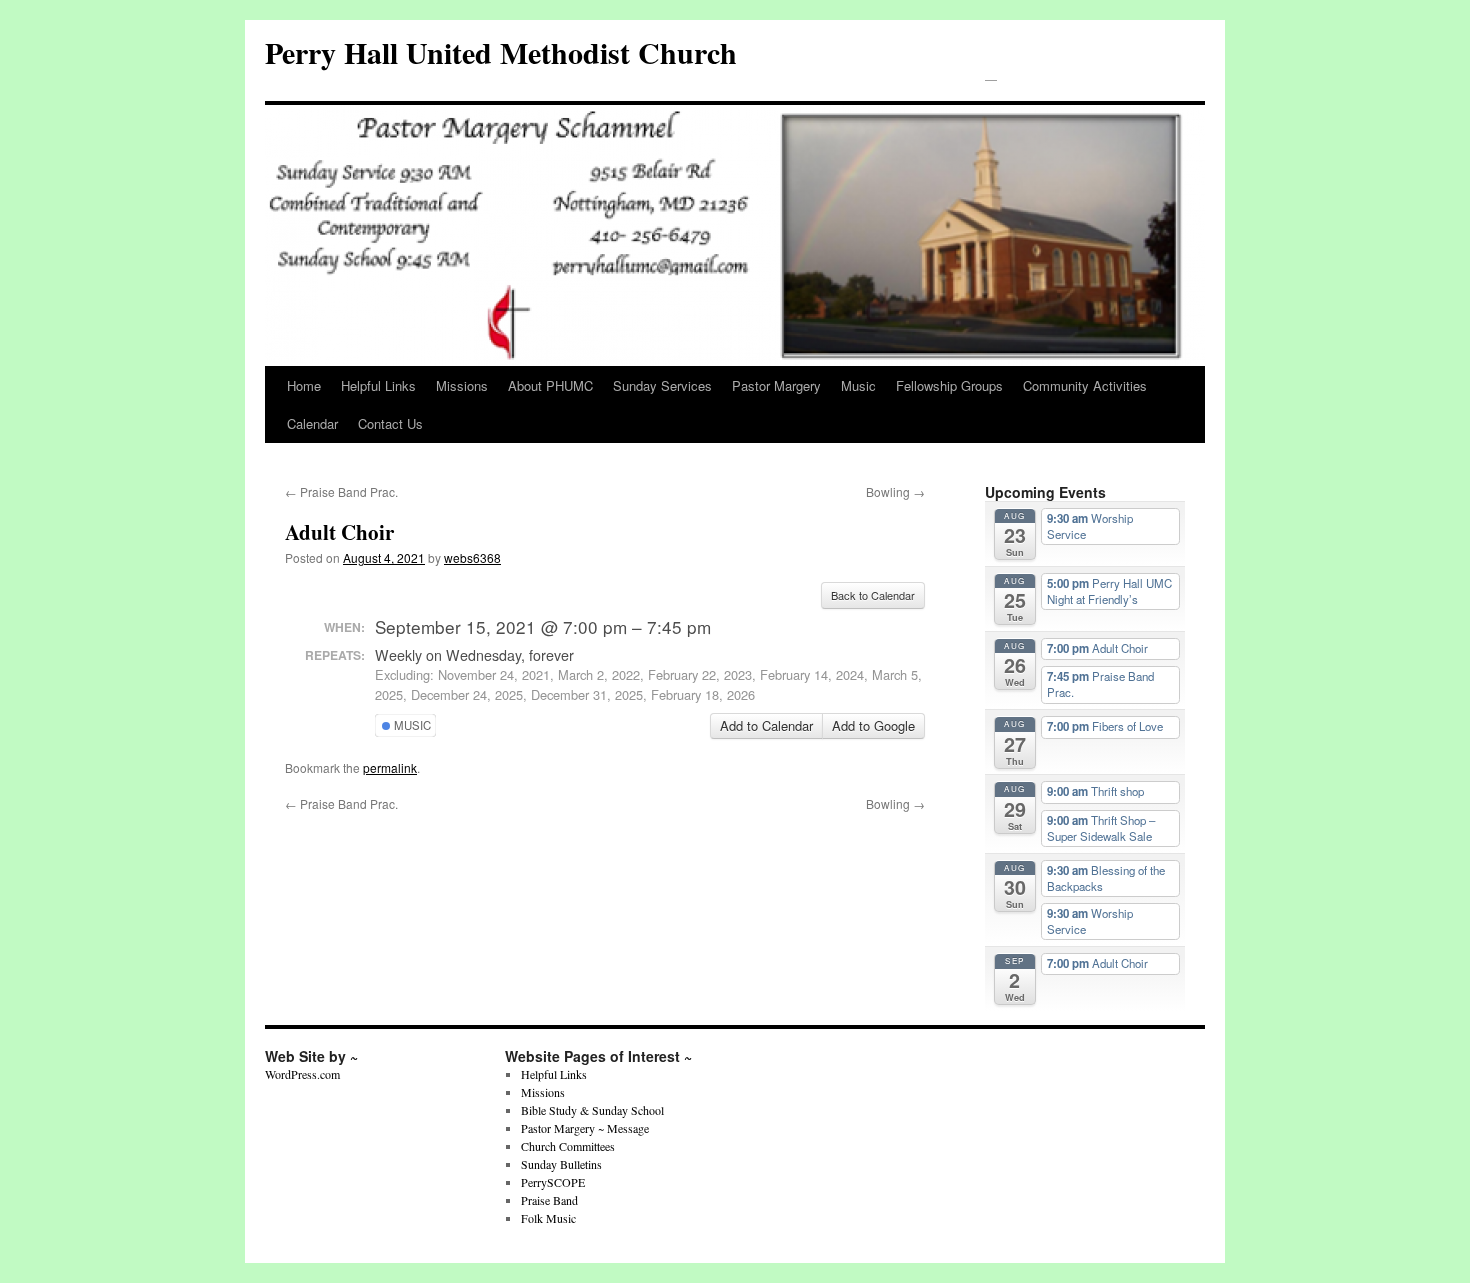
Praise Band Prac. (341, 491)
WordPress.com (302, 1074)
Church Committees (568, 1146)
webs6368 (472, 557)
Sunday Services (662, 385)
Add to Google (873, 725)
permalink (390, 767)
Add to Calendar (766, 725)
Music (858, 385)
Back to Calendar (873, 595)
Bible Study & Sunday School (592, 1110)
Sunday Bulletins (561, 1164)
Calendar (312, 423)
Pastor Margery (776, 385)
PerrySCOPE (553, 1182)
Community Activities (1085, 385)
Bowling (895, 491)
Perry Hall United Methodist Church (501, 52)
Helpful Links (378, 385)
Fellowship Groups (949, 385)
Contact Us (390, 423)
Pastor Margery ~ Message (585, 1128)
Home (304, 385)
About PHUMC (550, 385)
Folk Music (548, 1218)
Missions (462, 385)
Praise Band (549, 1200)
